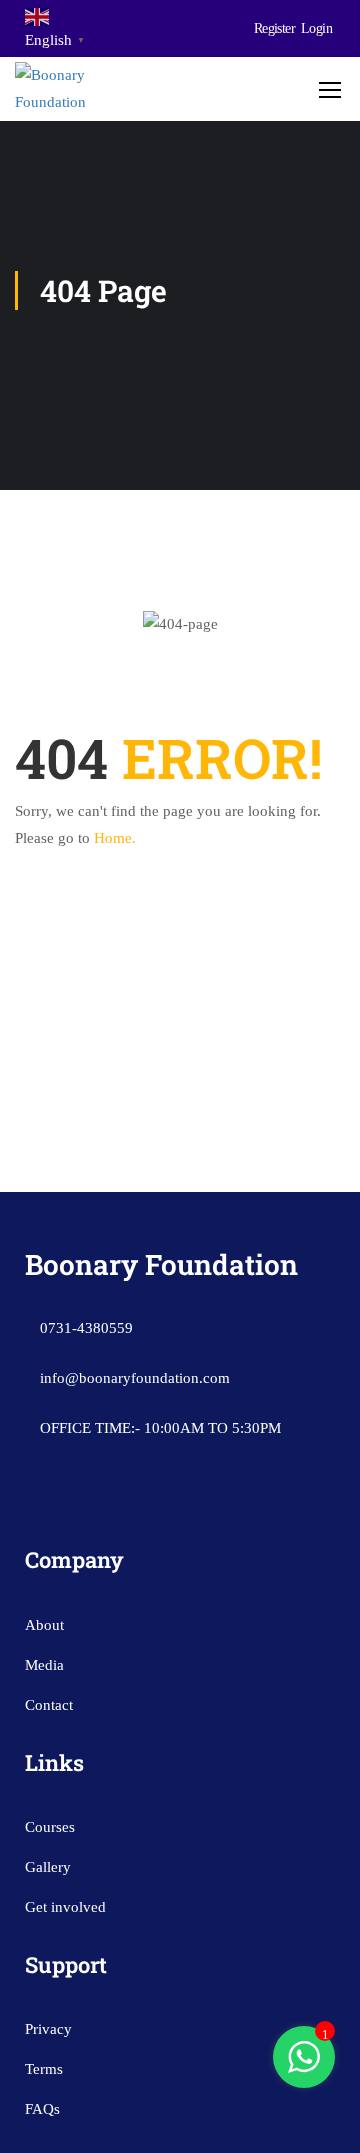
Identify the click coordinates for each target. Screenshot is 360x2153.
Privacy (48, 2029)
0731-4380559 (86, 1328)
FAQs (42, 2109)
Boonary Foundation (161, 1264)
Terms (44, 2069)
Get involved (65, 1907)
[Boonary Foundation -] (79, 89)
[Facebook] (81, 1505)
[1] (304, 2068)
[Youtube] (120, 1505)
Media (44, 1665)
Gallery (48, 1867)
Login (316, 28)
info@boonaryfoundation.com (135, 1378)
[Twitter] (159, 1505)
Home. (115, 838)
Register (274, 28)
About (44, 1625)
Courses (50, 1827)
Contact (49, 1705)
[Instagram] (42, 1505)
